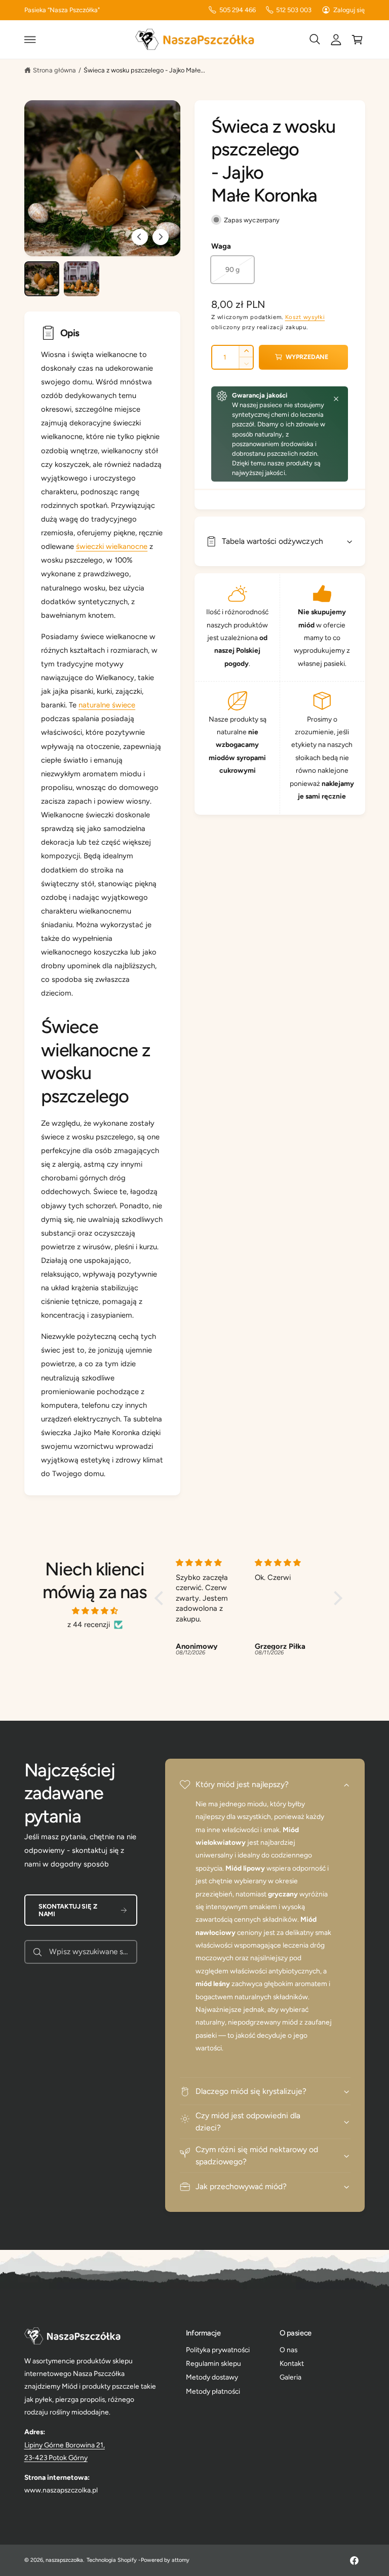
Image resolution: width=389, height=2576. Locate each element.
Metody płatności (213, 2391)
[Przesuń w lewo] (140, 237)
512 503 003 (294, 10)
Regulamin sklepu (213, 2363)
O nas (288, 2350)
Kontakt (292, 2363)
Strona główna (54, 70)
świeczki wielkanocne (112, 546)
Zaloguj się (349, 10)
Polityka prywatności (218, 2350)
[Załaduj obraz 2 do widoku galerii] (81, 279)
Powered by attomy (165, 2560)
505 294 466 (238, 10)
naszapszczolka (64, 2560)
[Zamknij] (336, 399)
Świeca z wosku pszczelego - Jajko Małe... (145, 70)
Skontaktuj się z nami (68, 1910)
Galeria (290, 2377)
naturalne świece (107, 705)
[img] (95, 1611)
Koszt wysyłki (305, 317)
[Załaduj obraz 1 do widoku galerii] (42, 279)
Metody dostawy (212, 2377)
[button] (30, 39)
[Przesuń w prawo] (161, 237)
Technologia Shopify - (114, 2560)
